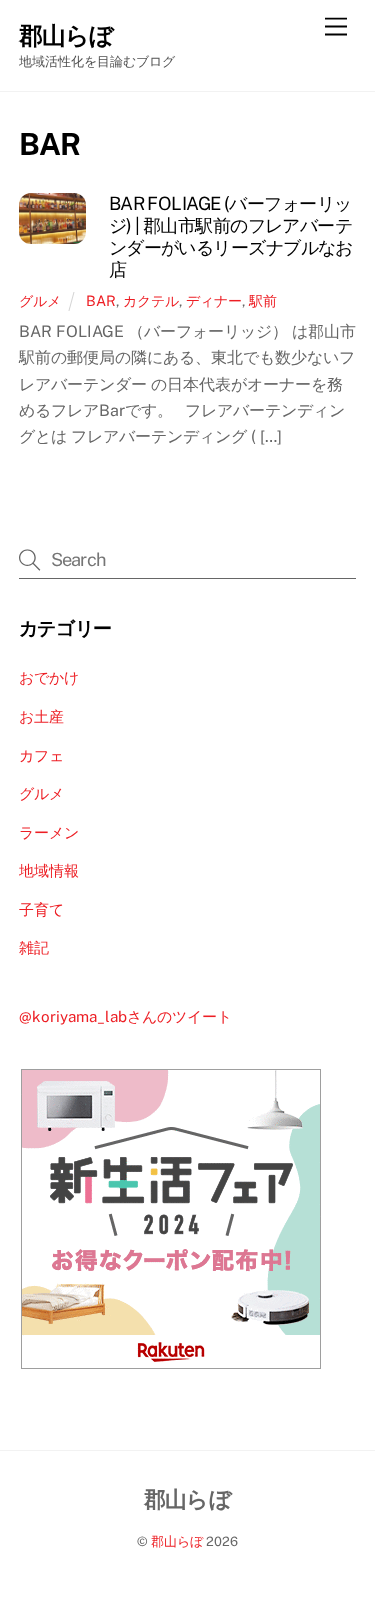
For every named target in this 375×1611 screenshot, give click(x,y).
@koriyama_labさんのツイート (125, 1016)
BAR (101, 300)
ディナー (214, 300)
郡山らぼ (177, 1541)
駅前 (263, 300)
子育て (41, 909)
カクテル (151, 300)
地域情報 (49, 870)
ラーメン (49, 832)
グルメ (40, 300)
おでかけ (49, 677)
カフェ (41, 755)
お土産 (41, 716)
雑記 (34, 947)
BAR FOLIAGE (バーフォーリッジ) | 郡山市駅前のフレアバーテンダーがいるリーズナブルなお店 (231, 236)
